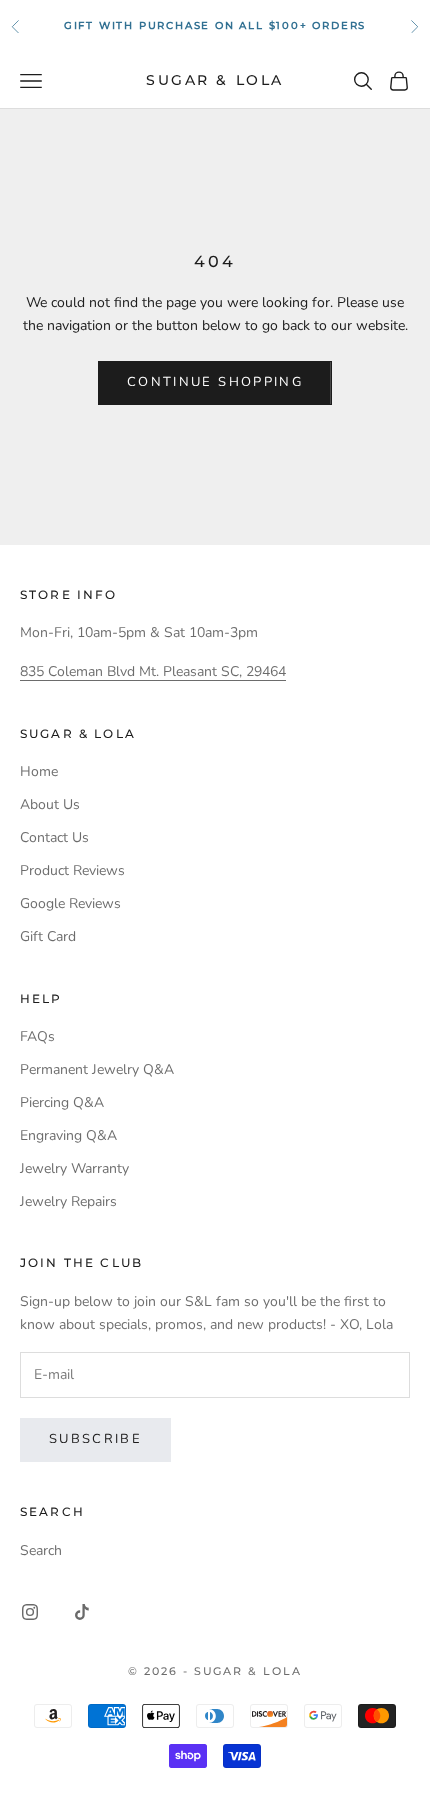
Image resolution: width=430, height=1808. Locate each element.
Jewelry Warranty (74, 1168)
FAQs (37, 1036)
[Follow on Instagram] (30, 1612)
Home (39, 771)
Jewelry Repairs (68, 1201)
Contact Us (54, 837)
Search (41, 1550)
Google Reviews (70, 903)
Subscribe (95, 1439)
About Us (50, 804)
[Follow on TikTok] (82, 1612)
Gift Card (48, 936)
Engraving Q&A (68, 1135)
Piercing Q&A (62, 1102)
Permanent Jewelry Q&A (97, 1069)
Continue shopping (215, 382)
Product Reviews (72, 870)
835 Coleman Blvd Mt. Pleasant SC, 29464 (153, 671)
